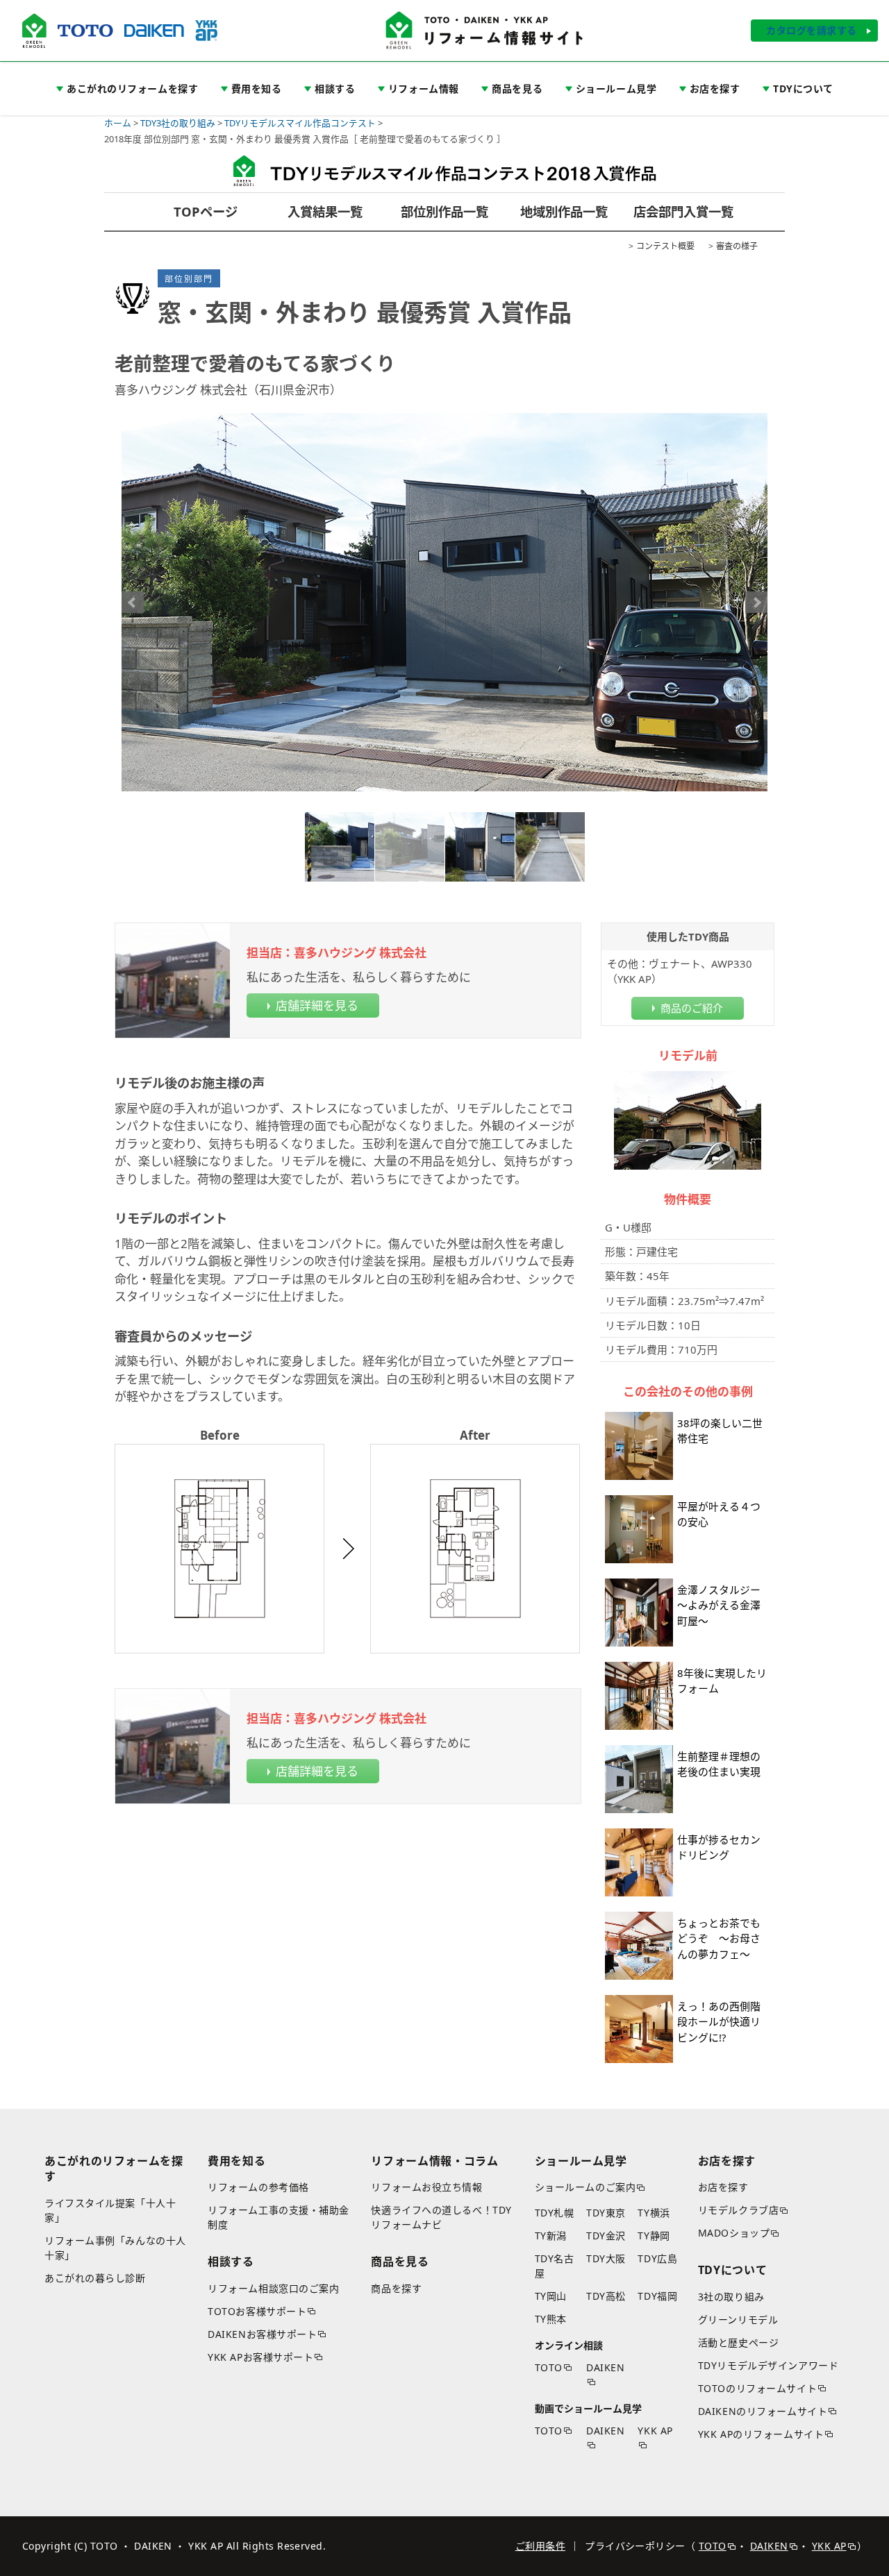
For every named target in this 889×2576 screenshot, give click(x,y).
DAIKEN (605, 2367)
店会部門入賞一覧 (683, 211)
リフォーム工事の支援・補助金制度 (279, 2217)
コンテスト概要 (665, 246)
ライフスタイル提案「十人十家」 (110, 2210)
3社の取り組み (731, 2297)
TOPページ (206, 211)
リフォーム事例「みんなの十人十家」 (115, 2248)
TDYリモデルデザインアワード (768, 2365)
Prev (133, 603)
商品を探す (396, 2288)
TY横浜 (654, 2213)
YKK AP (655, 2431)
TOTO (549, 2367)
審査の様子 (737, 246)
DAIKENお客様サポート (262, 2334)
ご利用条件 (540, 2546)
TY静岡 (654, 2236)
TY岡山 (551, 2296)
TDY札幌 (555, 2213)
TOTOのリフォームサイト (757, 2388)
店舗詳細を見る (317, 1005)
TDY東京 (606, 2213)
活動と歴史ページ (738, 2342)
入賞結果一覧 (325, 211)
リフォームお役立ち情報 (426, 2187)
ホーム (118, 123)
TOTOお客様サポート (257, 2311)
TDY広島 (657, 2258)
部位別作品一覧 (444, 211)
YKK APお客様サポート (260, 2357)
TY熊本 (551, 2319)
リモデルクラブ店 (738, 2210)
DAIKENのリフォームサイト (763, 2411)
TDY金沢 (606, 2236)
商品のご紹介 (692, 1008)
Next (756, 603)
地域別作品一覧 (564, 211)
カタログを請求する (812, 30)
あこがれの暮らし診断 (95, 2278)
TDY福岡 (657, 2296)
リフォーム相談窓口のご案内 (273, 2288)
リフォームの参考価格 (258, 2187)
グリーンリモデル (738, 2320)
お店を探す (723, 2187)
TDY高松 (606, 2296)
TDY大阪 (606, 2258)
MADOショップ (734, 2233)
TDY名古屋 (555, 2266)
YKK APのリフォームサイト (761, 2434)
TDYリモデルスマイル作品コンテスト (300, 123)
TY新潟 (551, 2236)
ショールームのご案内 (585, 2187)
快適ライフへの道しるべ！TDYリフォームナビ (441, 2217)
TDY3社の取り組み (178, 123)
